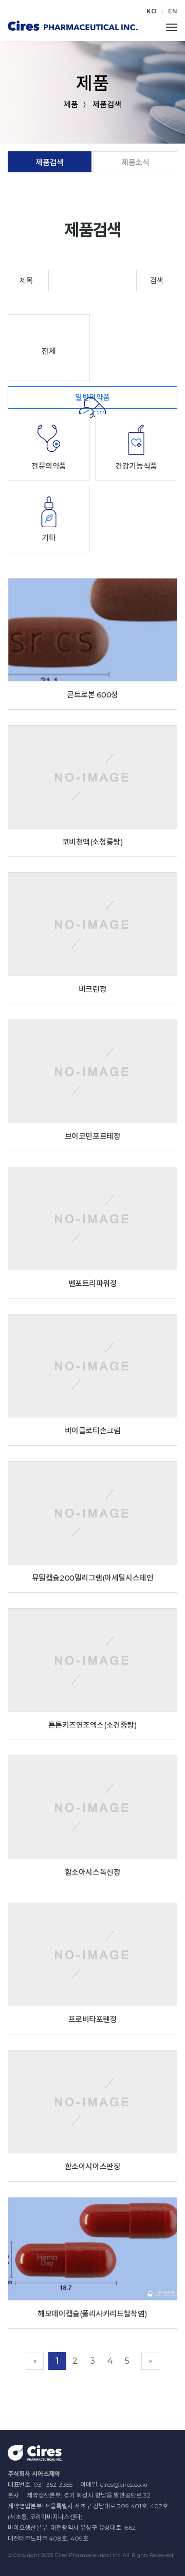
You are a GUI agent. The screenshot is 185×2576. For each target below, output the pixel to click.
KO (152, 11)
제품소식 (135, 162)
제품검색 (49, 162)
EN (173, 11)
